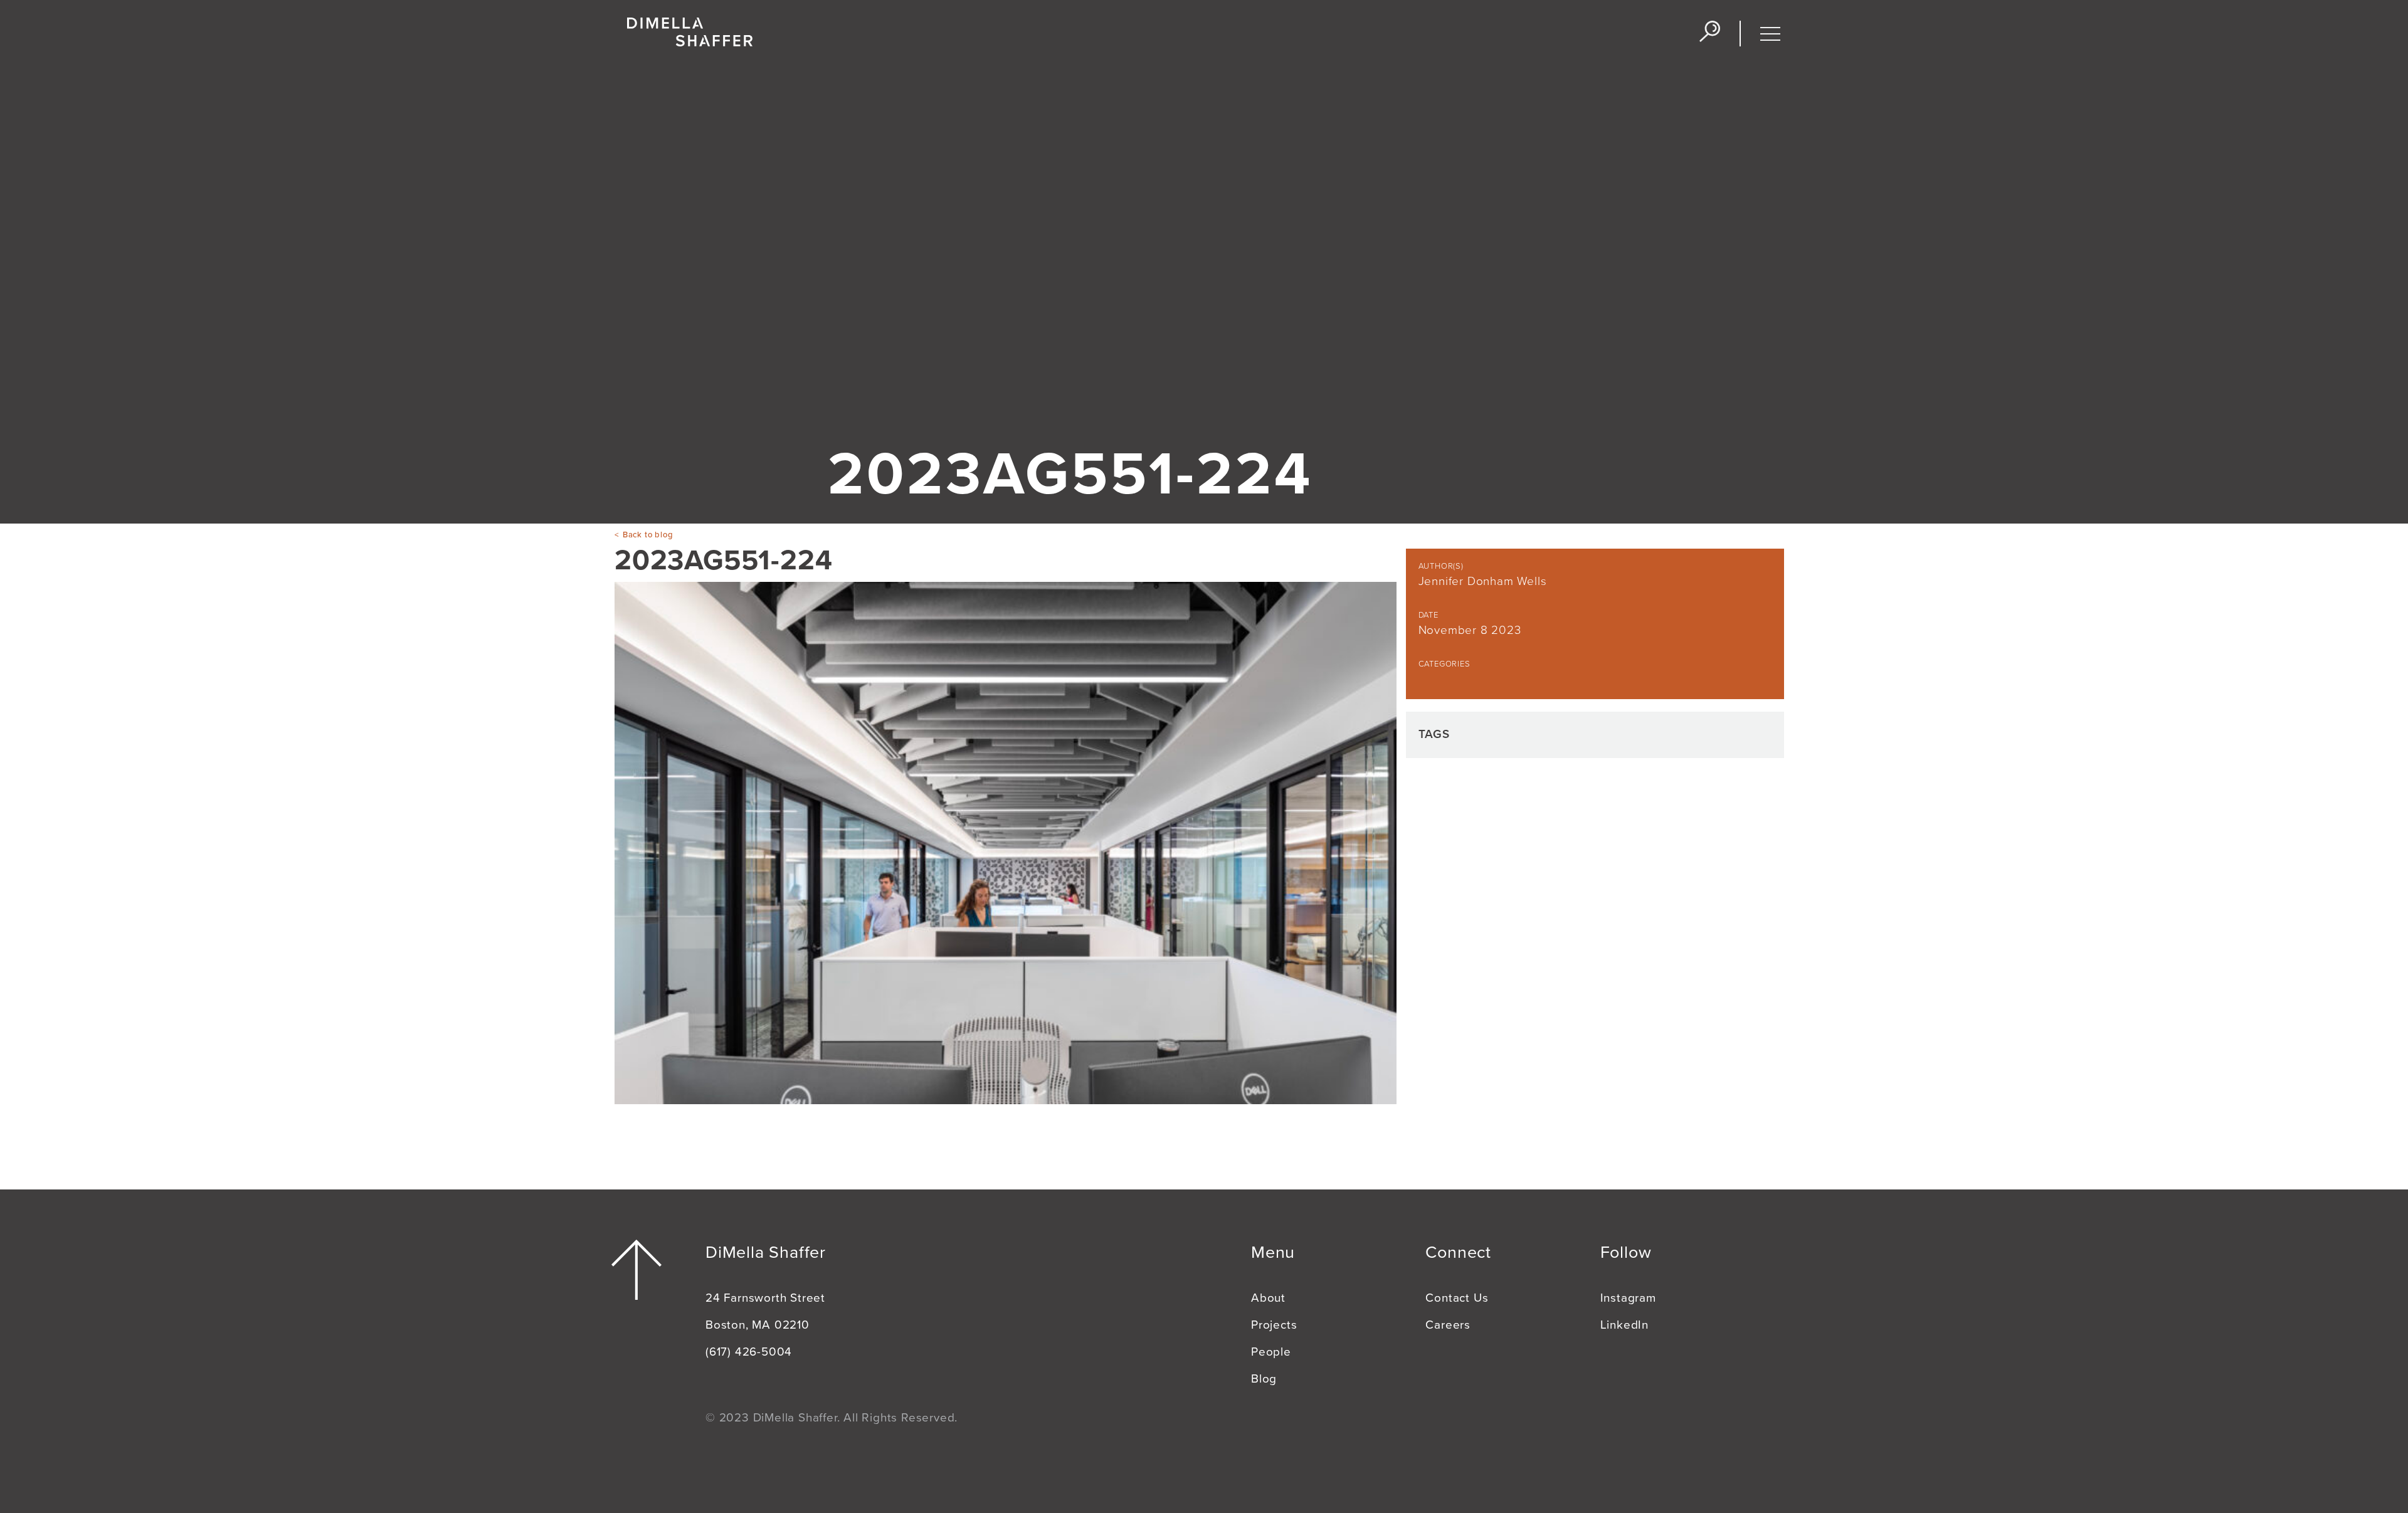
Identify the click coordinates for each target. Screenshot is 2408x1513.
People (1271, 1352)
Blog (1264, 1379)
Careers (1448, 1325)
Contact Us (1457, 1298)
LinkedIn (1624, 1325)
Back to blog (648, 535)
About (1268, 1298)
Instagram (1628, 1298)
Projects (1274, 1325)
